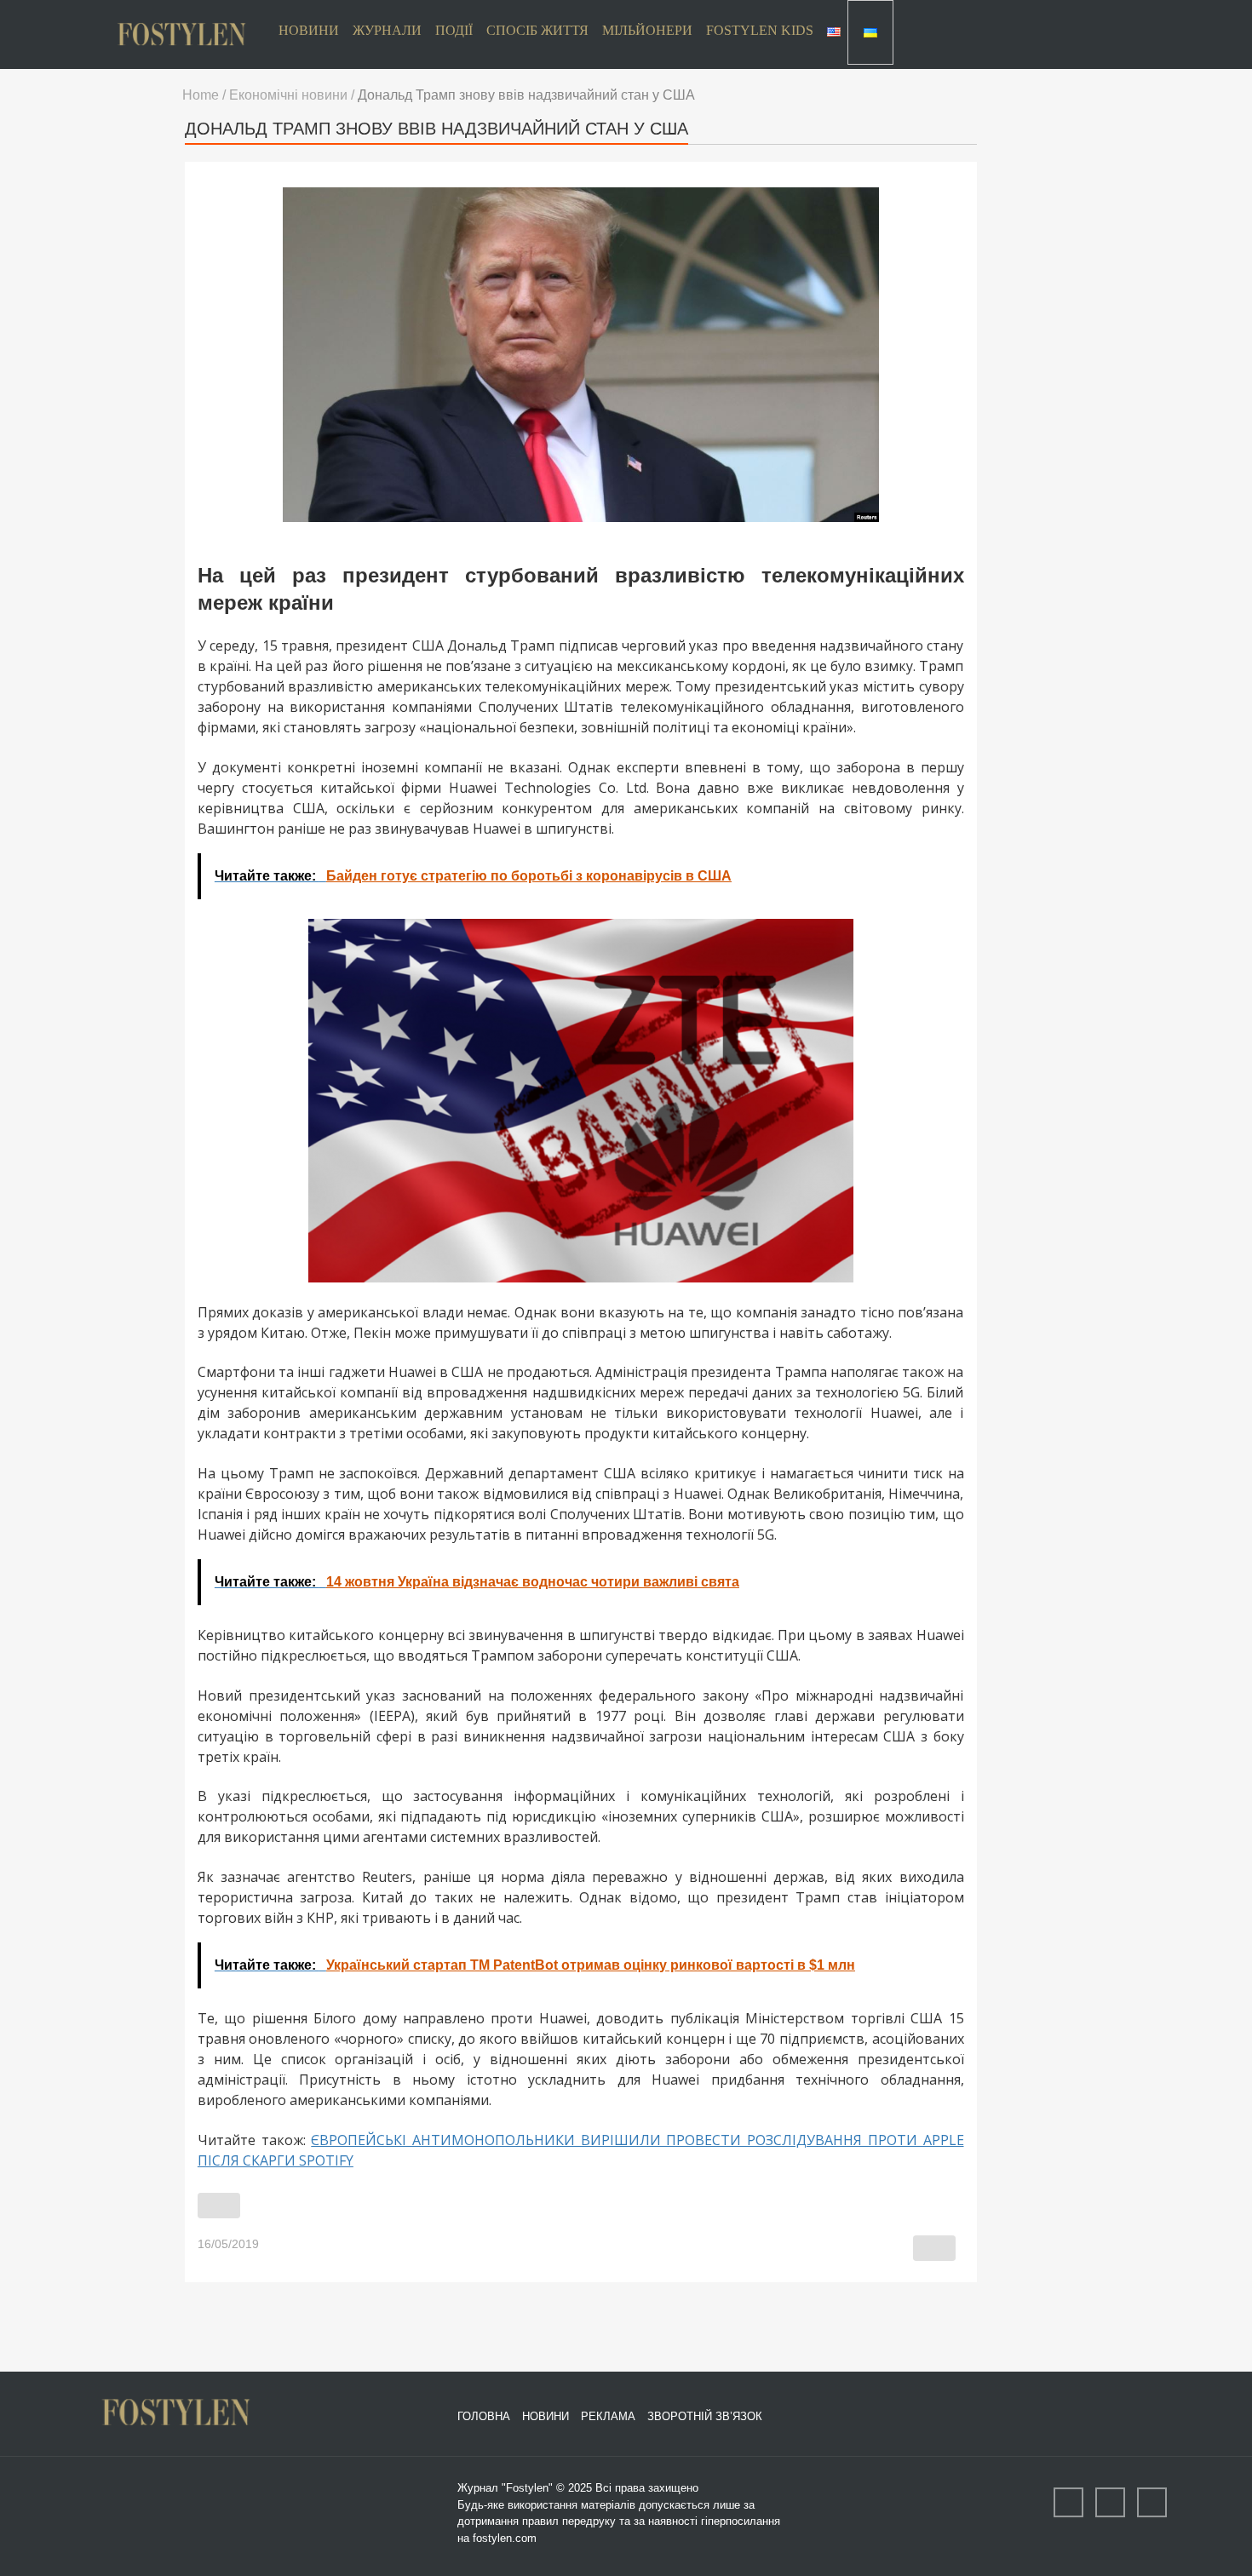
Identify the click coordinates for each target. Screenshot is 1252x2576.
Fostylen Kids (760, 30)
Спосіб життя (537, 30)
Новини (309, 30)
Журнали (387, 30)
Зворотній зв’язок (705, 2416)
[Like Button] (219, 2206)
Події (454, 30)
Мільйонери (647, 30)
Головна (484, 2416)
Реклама (608, 2416)
